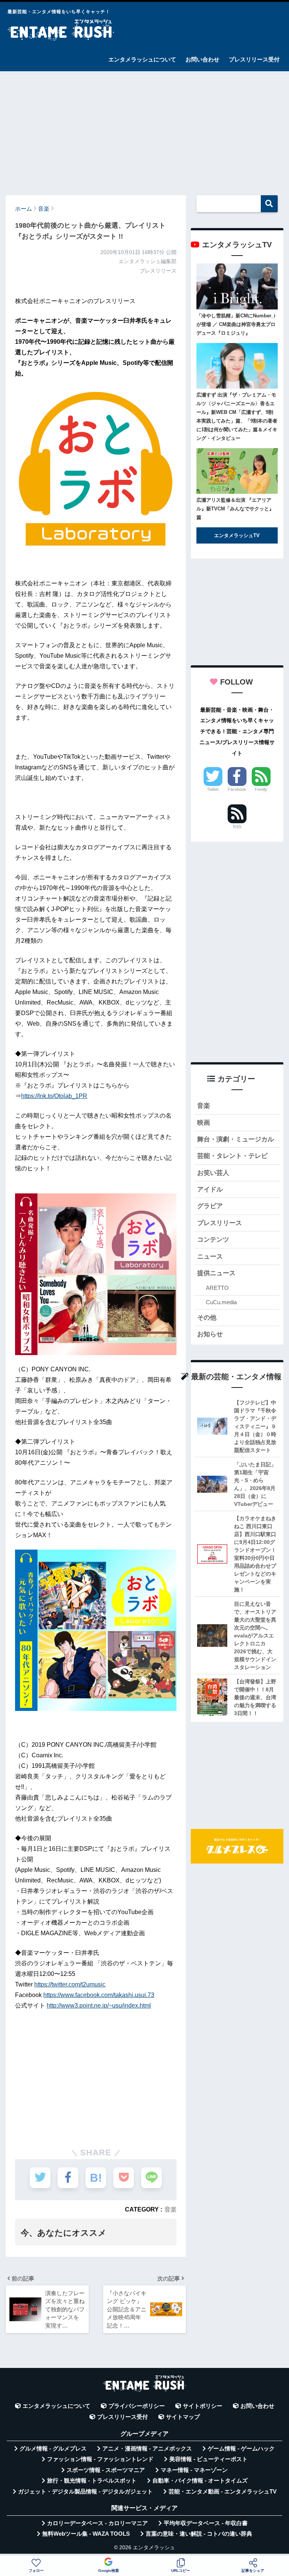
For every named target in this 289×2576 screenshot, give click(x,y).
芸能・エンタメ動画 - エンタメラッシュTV (223, 2492)
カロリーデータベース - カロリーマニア (97, 2523)
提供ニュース (216, 1273)
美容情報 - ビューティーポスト (208, 2459)
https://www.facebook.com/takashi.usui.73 (99, 1995)
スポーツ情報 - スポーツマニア (106, 2470)
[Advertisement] (144, 130)
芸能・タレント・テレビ (232, 1156)
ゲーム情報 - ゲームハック (241, 2449)
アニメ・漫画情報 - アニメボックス (147, 2449)
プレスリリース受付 (254, 59)
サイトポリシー (203, 2406)
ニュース (210, 1257)
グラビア (210, 1206)
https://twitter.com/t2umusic (70, 1984)
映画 (204, 1123)
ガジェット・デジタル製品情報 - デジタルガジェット (85, 2492)
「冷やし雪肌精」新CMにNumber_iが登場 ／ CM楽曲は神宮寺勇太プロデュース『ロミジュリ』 (236, 324)
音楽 (170, 2209)
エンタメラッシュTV (237, 535)
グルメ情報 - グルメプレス (53, 2449)
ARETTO (217, 1288)
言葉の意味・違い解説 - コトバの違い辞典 (199, 2534)
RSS (237, 827)
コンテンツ (213, 1240)
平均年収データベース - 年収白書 (206, 2523)
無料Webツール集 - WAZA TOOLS (86, 2534)
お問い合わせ (202, 59)
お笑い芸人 (213, 1173)
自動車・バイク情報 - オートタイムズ (200, 2481)
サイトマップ (183, 2417)
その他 (207, 1318)
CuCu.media (221, 1302)
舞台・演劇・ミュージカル (236, 1139)
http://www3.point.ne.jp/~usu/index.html (99, 2006)
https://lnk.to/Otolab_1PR (54, 1096)
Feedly (261, 789)
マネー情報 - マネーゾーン (194, 2470)
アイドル (210, 1189)
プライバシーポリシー (137, 2406)
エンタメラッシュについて (142, 59)
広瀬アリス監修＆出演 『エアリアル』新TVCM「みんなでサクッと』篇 (235, 509)
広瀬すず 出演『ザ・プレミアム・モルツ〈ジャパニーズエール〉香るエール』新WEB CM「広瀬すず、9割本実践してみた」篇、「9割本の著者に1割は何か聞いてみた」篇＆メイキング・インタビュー (237, 417)
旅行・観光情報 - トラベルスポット (92, 2481)
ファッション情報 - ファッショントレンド (100, 2459)
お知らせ (210, 1334)
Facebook (237, 789)
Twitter (213, 789)
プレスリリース (220, 1223)
